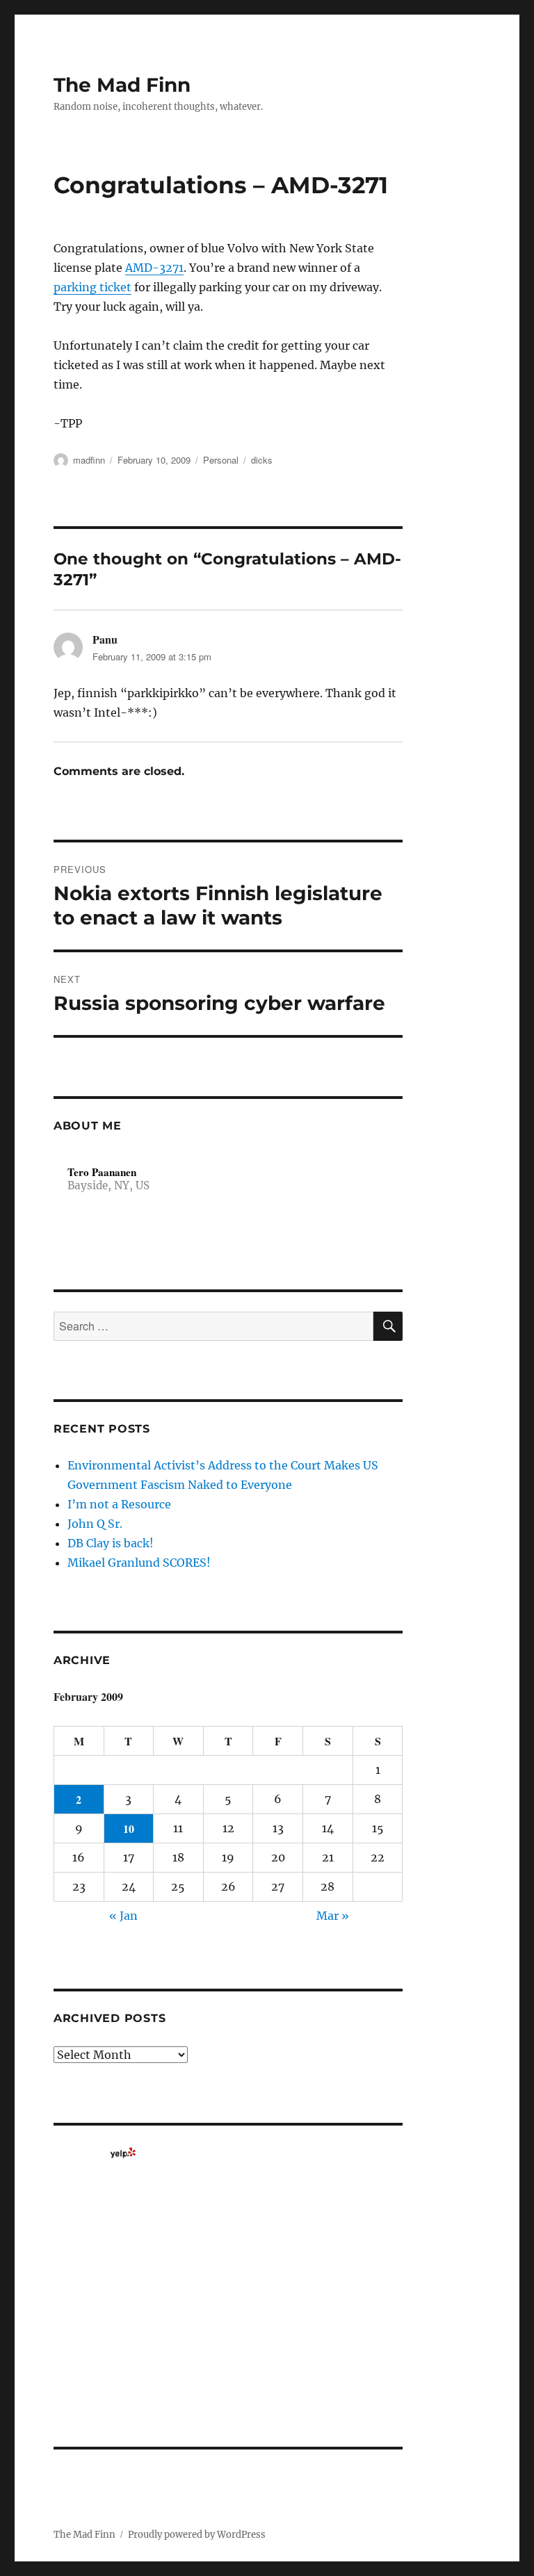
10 (129, 1828)
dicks (262, 460)
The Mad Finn (122, 85)
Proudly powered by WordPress (197, 2535)
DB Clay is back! (111, 1543)
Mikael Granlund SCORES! (139, 1563)
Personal (221, 460)
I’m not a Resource (119, 1504)
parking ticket (92, 287)
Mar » (333, 1916)
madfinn (89, 460)
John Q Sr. (95, 1524)
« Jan (123, 1916)
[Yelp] (123, 2153)
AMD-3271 (154, 268)
